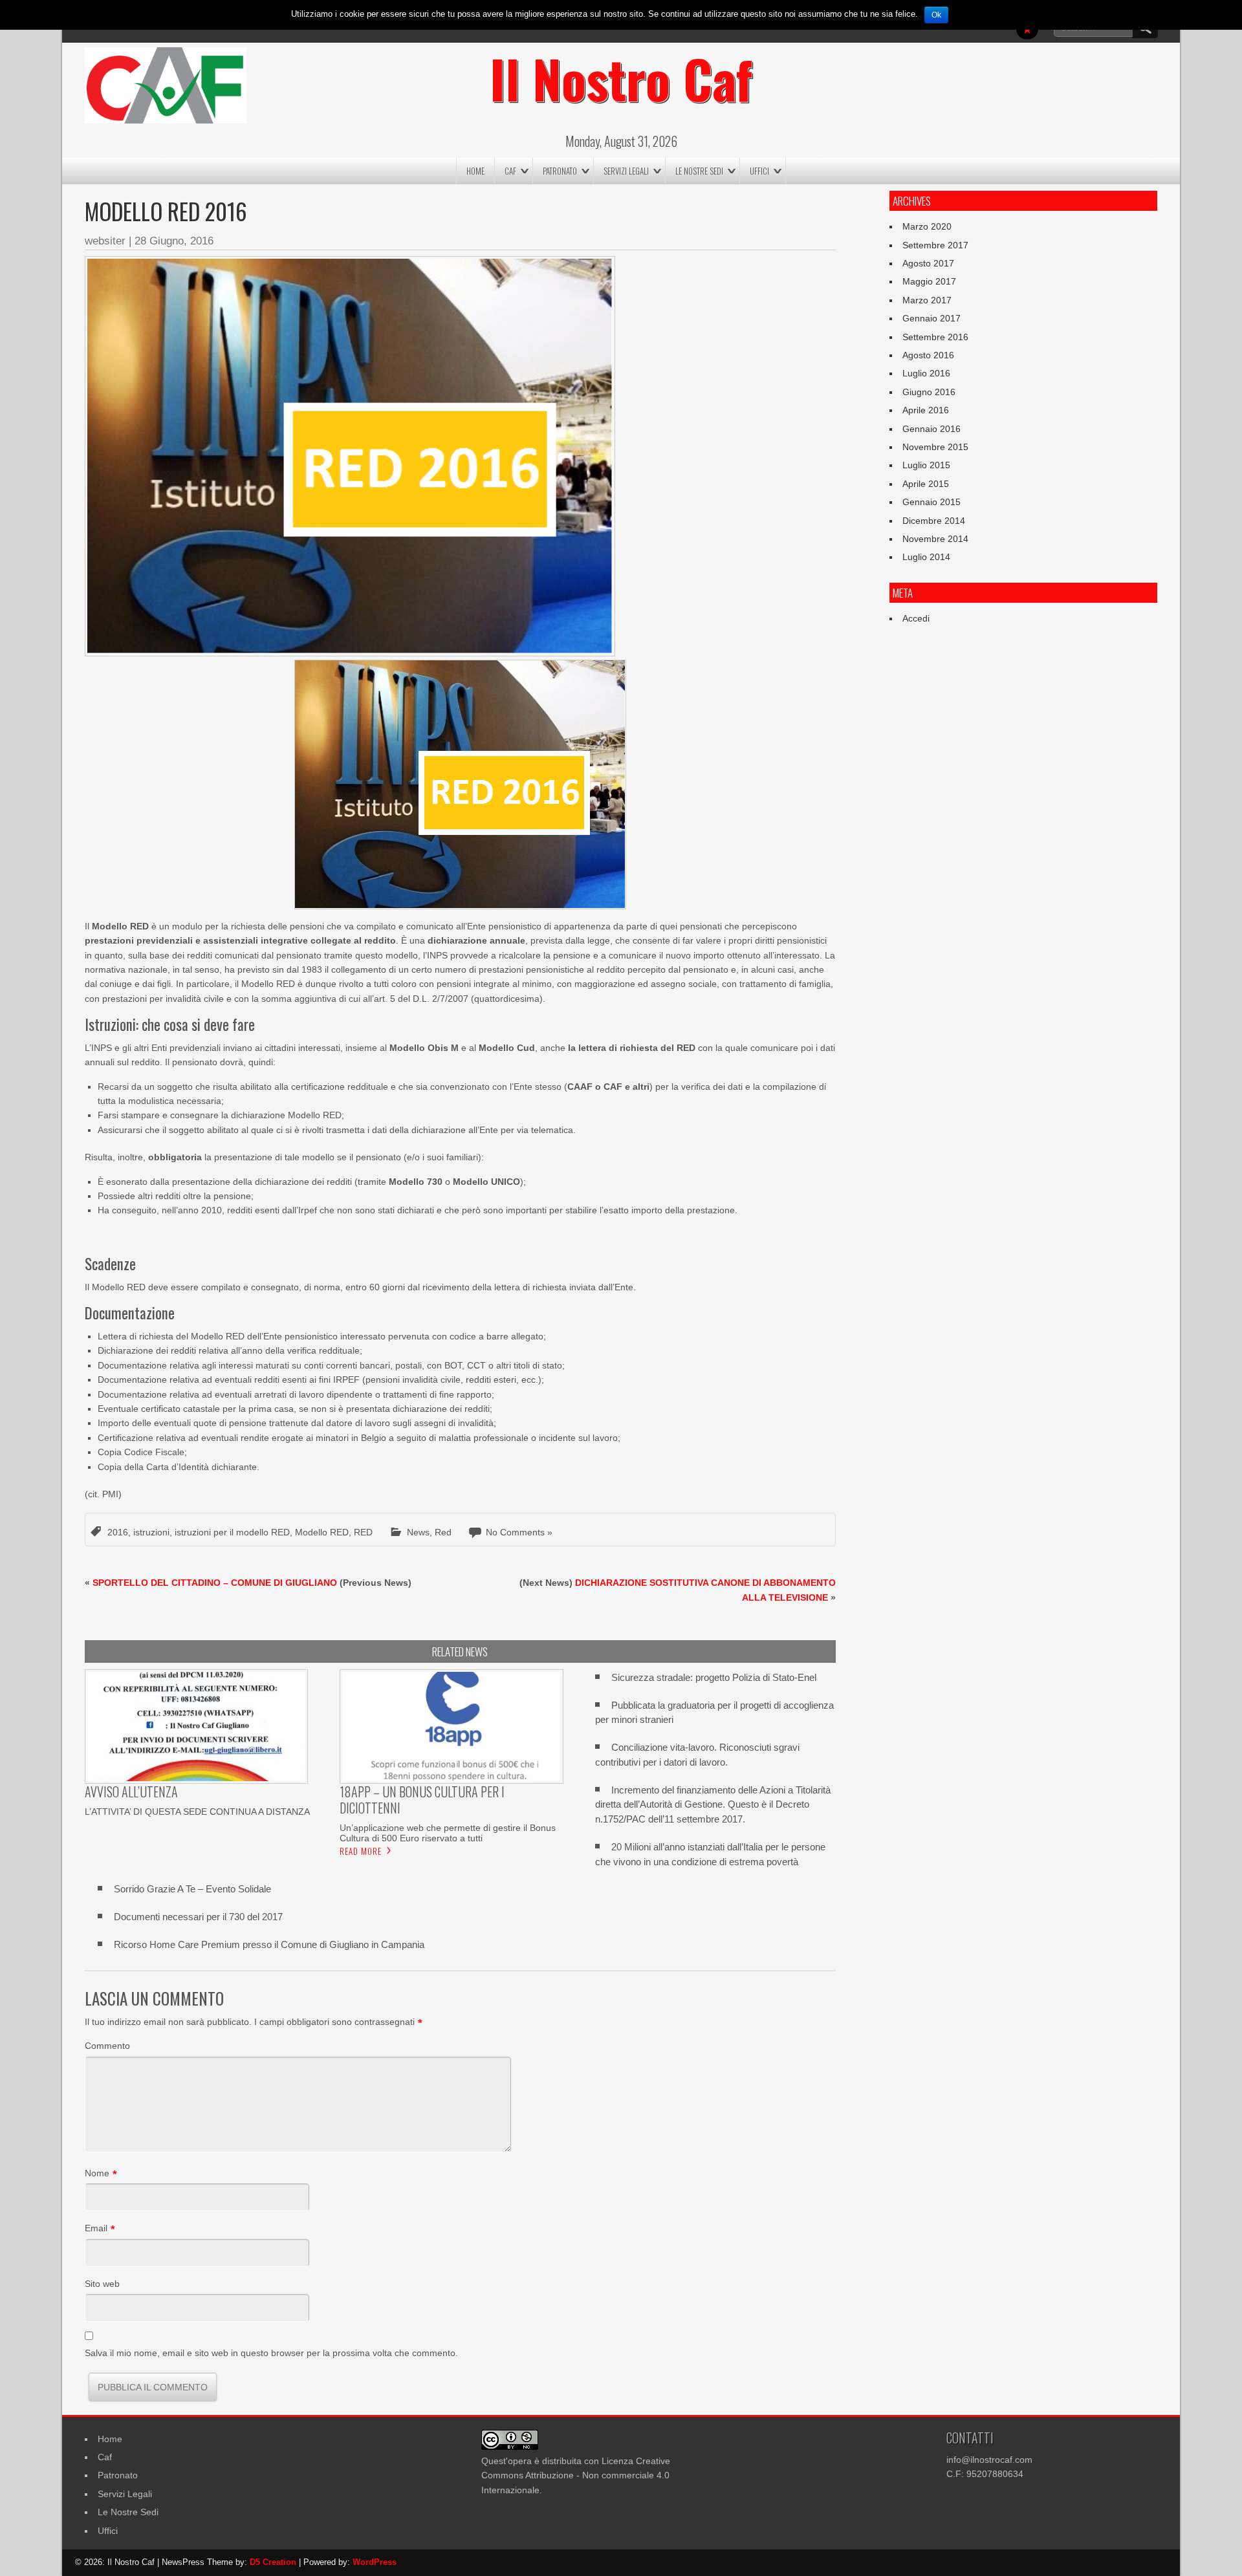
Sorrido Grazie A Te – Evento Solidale (192, 1889)
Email (96, 2229)
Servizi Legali (626, 171)
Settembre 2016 (935, 337)
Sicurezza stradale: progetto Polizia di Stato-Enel (714, 1677)
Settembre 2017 (935, 245)
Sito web (102, 2284)
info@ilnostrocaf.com (989, 2460)
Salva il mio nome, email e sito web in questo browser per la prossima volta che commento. (271, 2353)
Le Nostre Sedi (699, 171)
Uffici (759, 171)
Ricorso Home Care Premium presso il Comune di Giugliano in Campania (269, 1944)
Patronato (560, 171)
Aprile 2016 (926, 410)
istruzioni (151, 1532)
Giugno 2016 (929, 392)
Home (475, 171)
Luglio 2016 (926, 373)
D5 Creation (273, 2562)
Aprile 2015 (926, 484)
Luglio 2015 (926, 465)
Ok (936, 15)
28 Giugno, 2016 (174, 241)
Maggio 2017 (929, 281)
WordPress (375, 2562)
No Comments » (519, 1532)
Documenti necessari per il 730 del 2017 (198, 1917)
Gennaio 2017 (931, 318)
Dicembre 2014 (934, 521)
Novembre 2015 (935, 447)
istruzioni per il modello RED (232, 1532)
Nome (97, 2174)
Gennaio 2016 (931, 429)
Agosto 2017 (928, 263)
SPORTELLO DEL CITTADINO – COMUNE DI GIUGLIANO (215, 1583)
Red (443, 1532)
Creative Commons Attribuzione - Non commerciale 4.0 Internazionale (576, 2475)
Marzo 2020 (927, 226)
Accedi (916, 618)
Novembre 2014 (935, 539)
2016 (118, 1532)
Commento (107, 2046)
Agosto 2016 (928, 355)
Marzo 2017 (927, 300)
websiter (105, 241)
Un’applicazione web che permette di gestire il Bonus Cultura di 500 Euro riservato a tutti (448, 1833)
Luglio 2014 (926, 557)
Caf (510, 171)
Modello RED (322, 1532)
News (418, 1532)
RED (363, 1532)
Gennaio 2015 (931, 502)
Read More (361, 1851)
